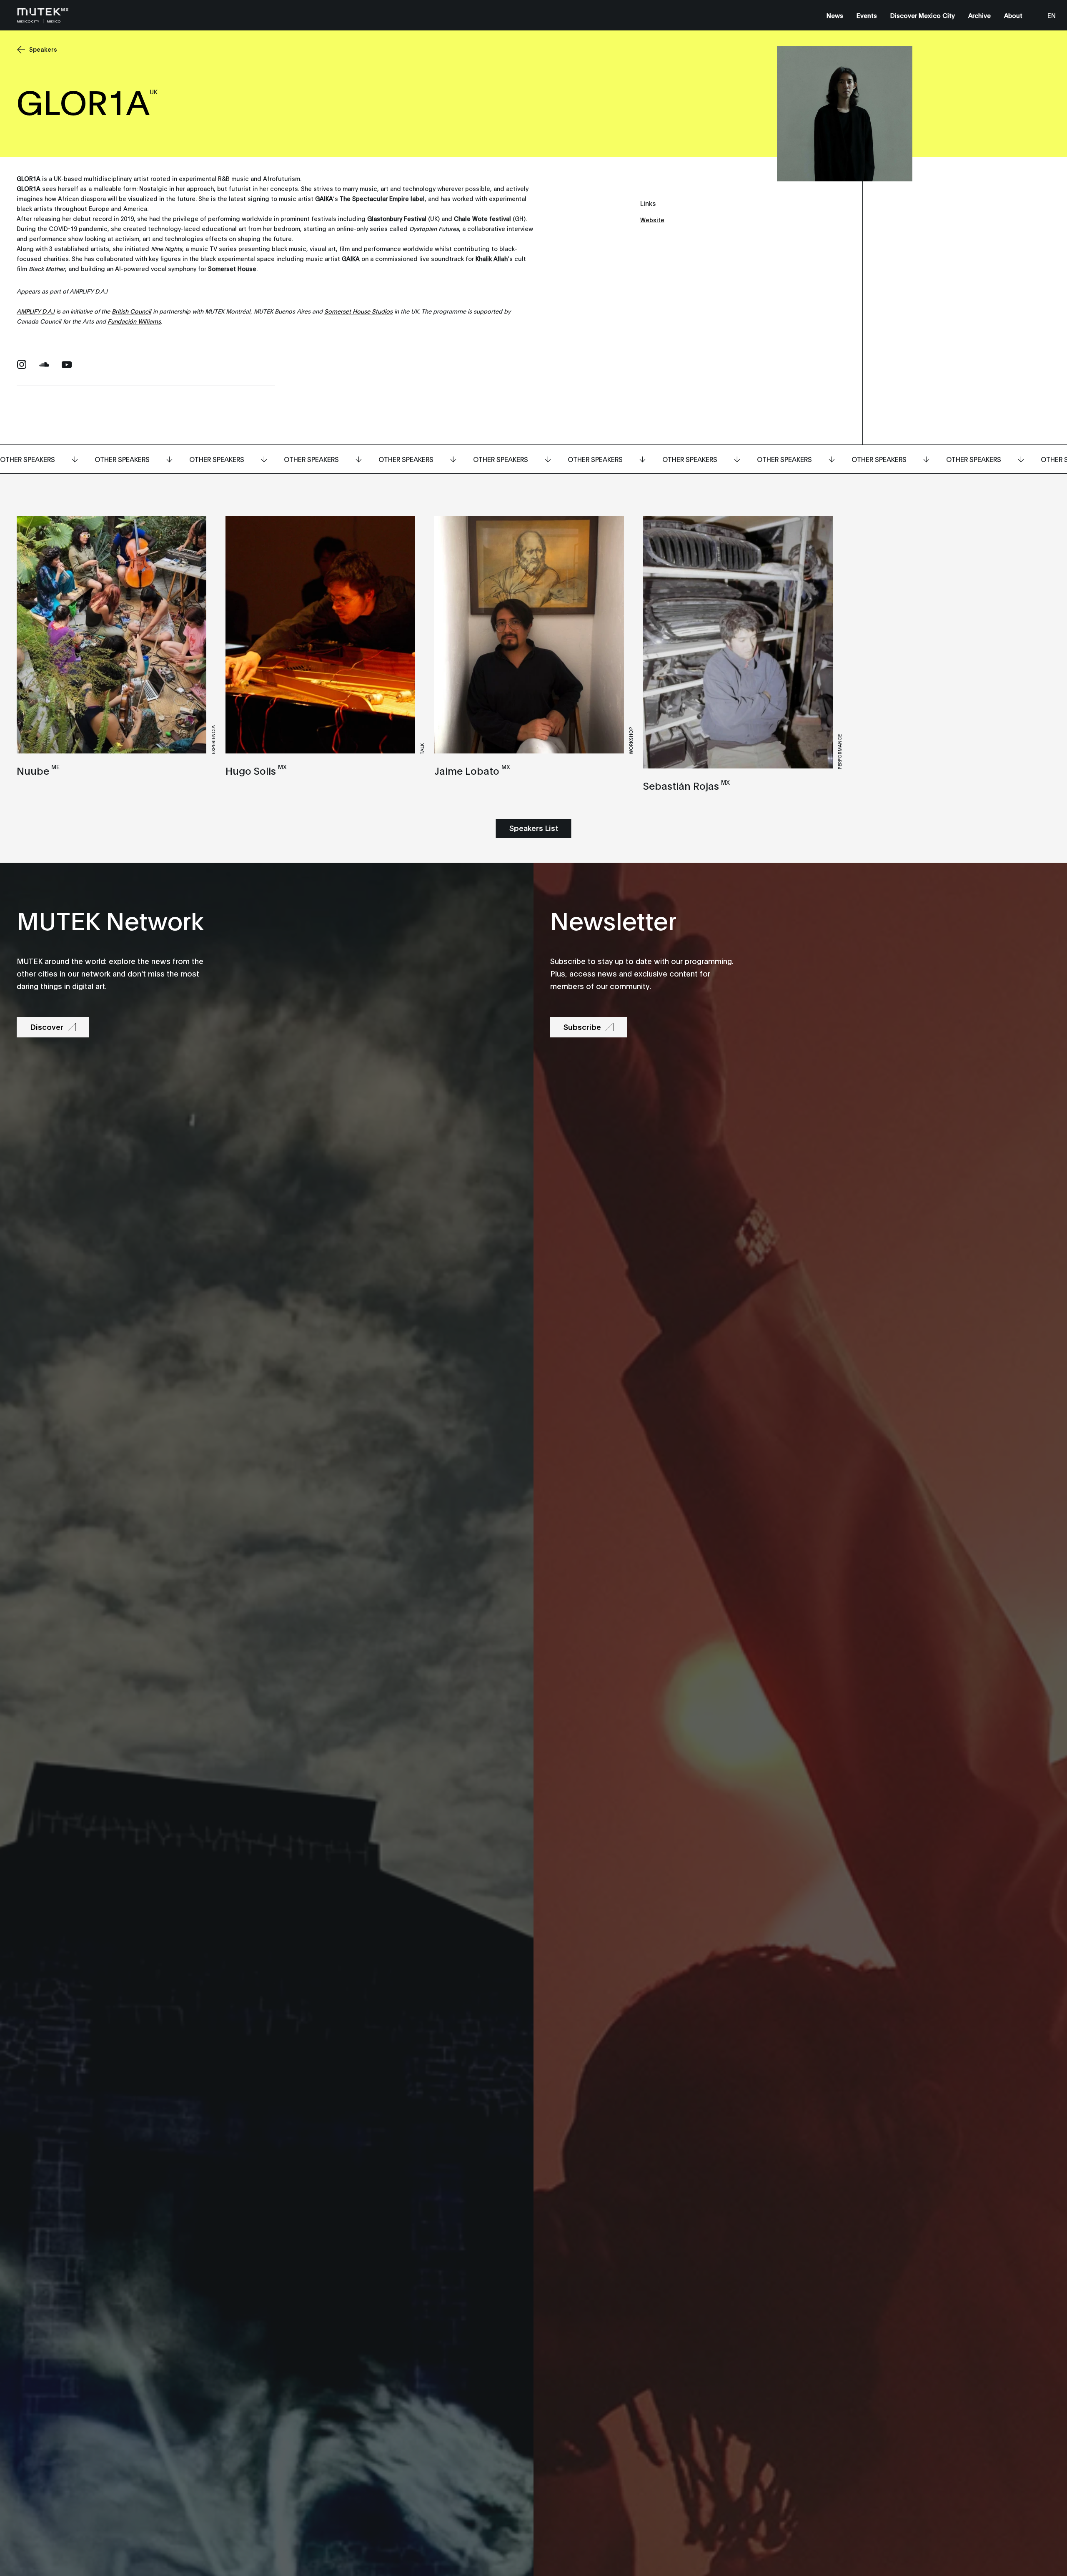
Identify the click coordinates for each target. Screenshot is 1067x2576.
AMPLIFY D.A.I (36, 311)
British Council (131, 311)
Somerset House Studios (358, 311)
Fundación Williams (134, 321)
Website (652, 220)
